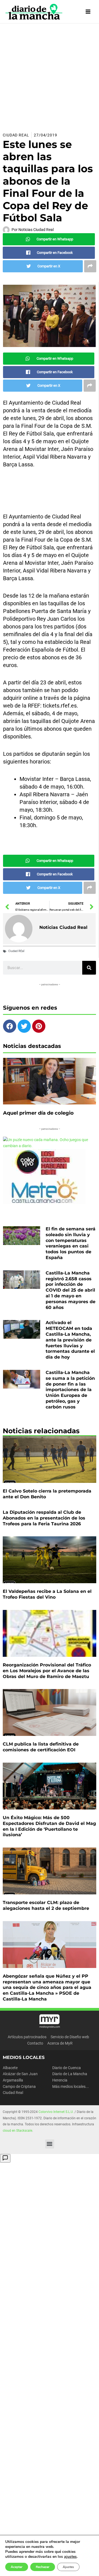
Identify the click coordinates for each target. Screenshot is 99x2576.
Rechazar (43, 2567)
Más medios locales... (71, 2086)
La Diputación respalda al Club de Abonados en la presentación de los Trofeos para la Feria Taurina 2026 (44, 1518)
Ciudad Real (16, 135)
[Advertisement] (50, 76)
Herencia (60, 2080)
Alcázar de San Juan (20, 2074)
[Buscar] (89, 968)
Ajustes (68, 2567)
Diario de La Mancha (70, 2074)
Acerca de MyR (60, 2043)
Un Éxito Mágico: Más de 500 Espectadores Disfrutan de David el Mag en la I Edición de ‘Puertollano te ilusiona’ (49, 1826)
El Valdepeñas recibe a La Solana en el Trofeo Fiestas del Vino (47, 1594)
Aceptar (17, 2567)
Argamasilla (13, 2080)
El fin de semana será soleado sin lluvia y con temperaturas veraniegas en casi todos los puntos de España (71, 1243)
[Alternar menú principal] (88, 12)
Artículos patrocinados (27, 2037)
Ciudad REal (16, 951)
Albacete (10, 2068)
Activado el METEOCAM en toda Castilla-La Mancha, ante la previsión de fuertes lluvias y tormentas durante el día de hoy (70, 1340)
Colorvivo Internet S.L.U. (56, 2112)
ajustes (70, 2557)
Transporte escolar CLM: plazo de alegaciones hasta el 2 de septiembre (46, 1905)
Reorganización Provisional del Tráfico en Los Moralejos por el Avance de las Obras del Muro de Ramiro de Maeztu (47, 1671)
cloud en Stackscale (17, 2131)
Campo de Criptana (19, 2086)
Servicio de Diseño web (70, 2037)
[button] (50, 2144)
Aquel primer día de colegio (38, 1113)
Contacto (35, 2043)
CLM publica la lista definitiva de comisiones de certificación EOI (41, 1747)
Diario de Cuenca (67, 2068)
